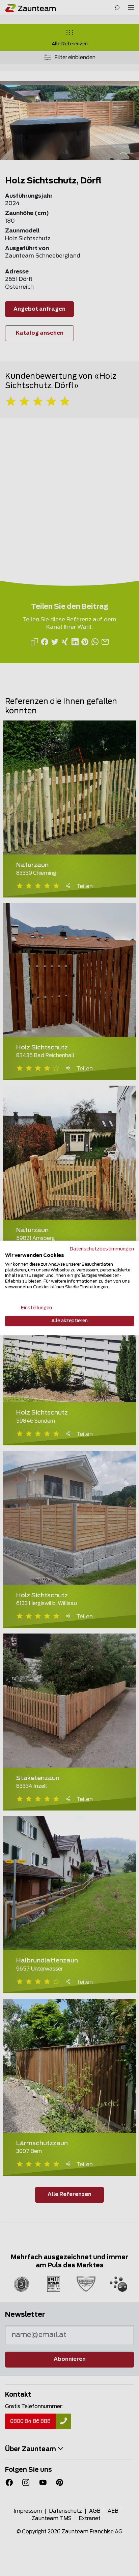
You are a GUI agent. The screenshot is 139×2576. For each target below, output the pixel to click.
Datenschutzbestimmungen (102, 1249)
